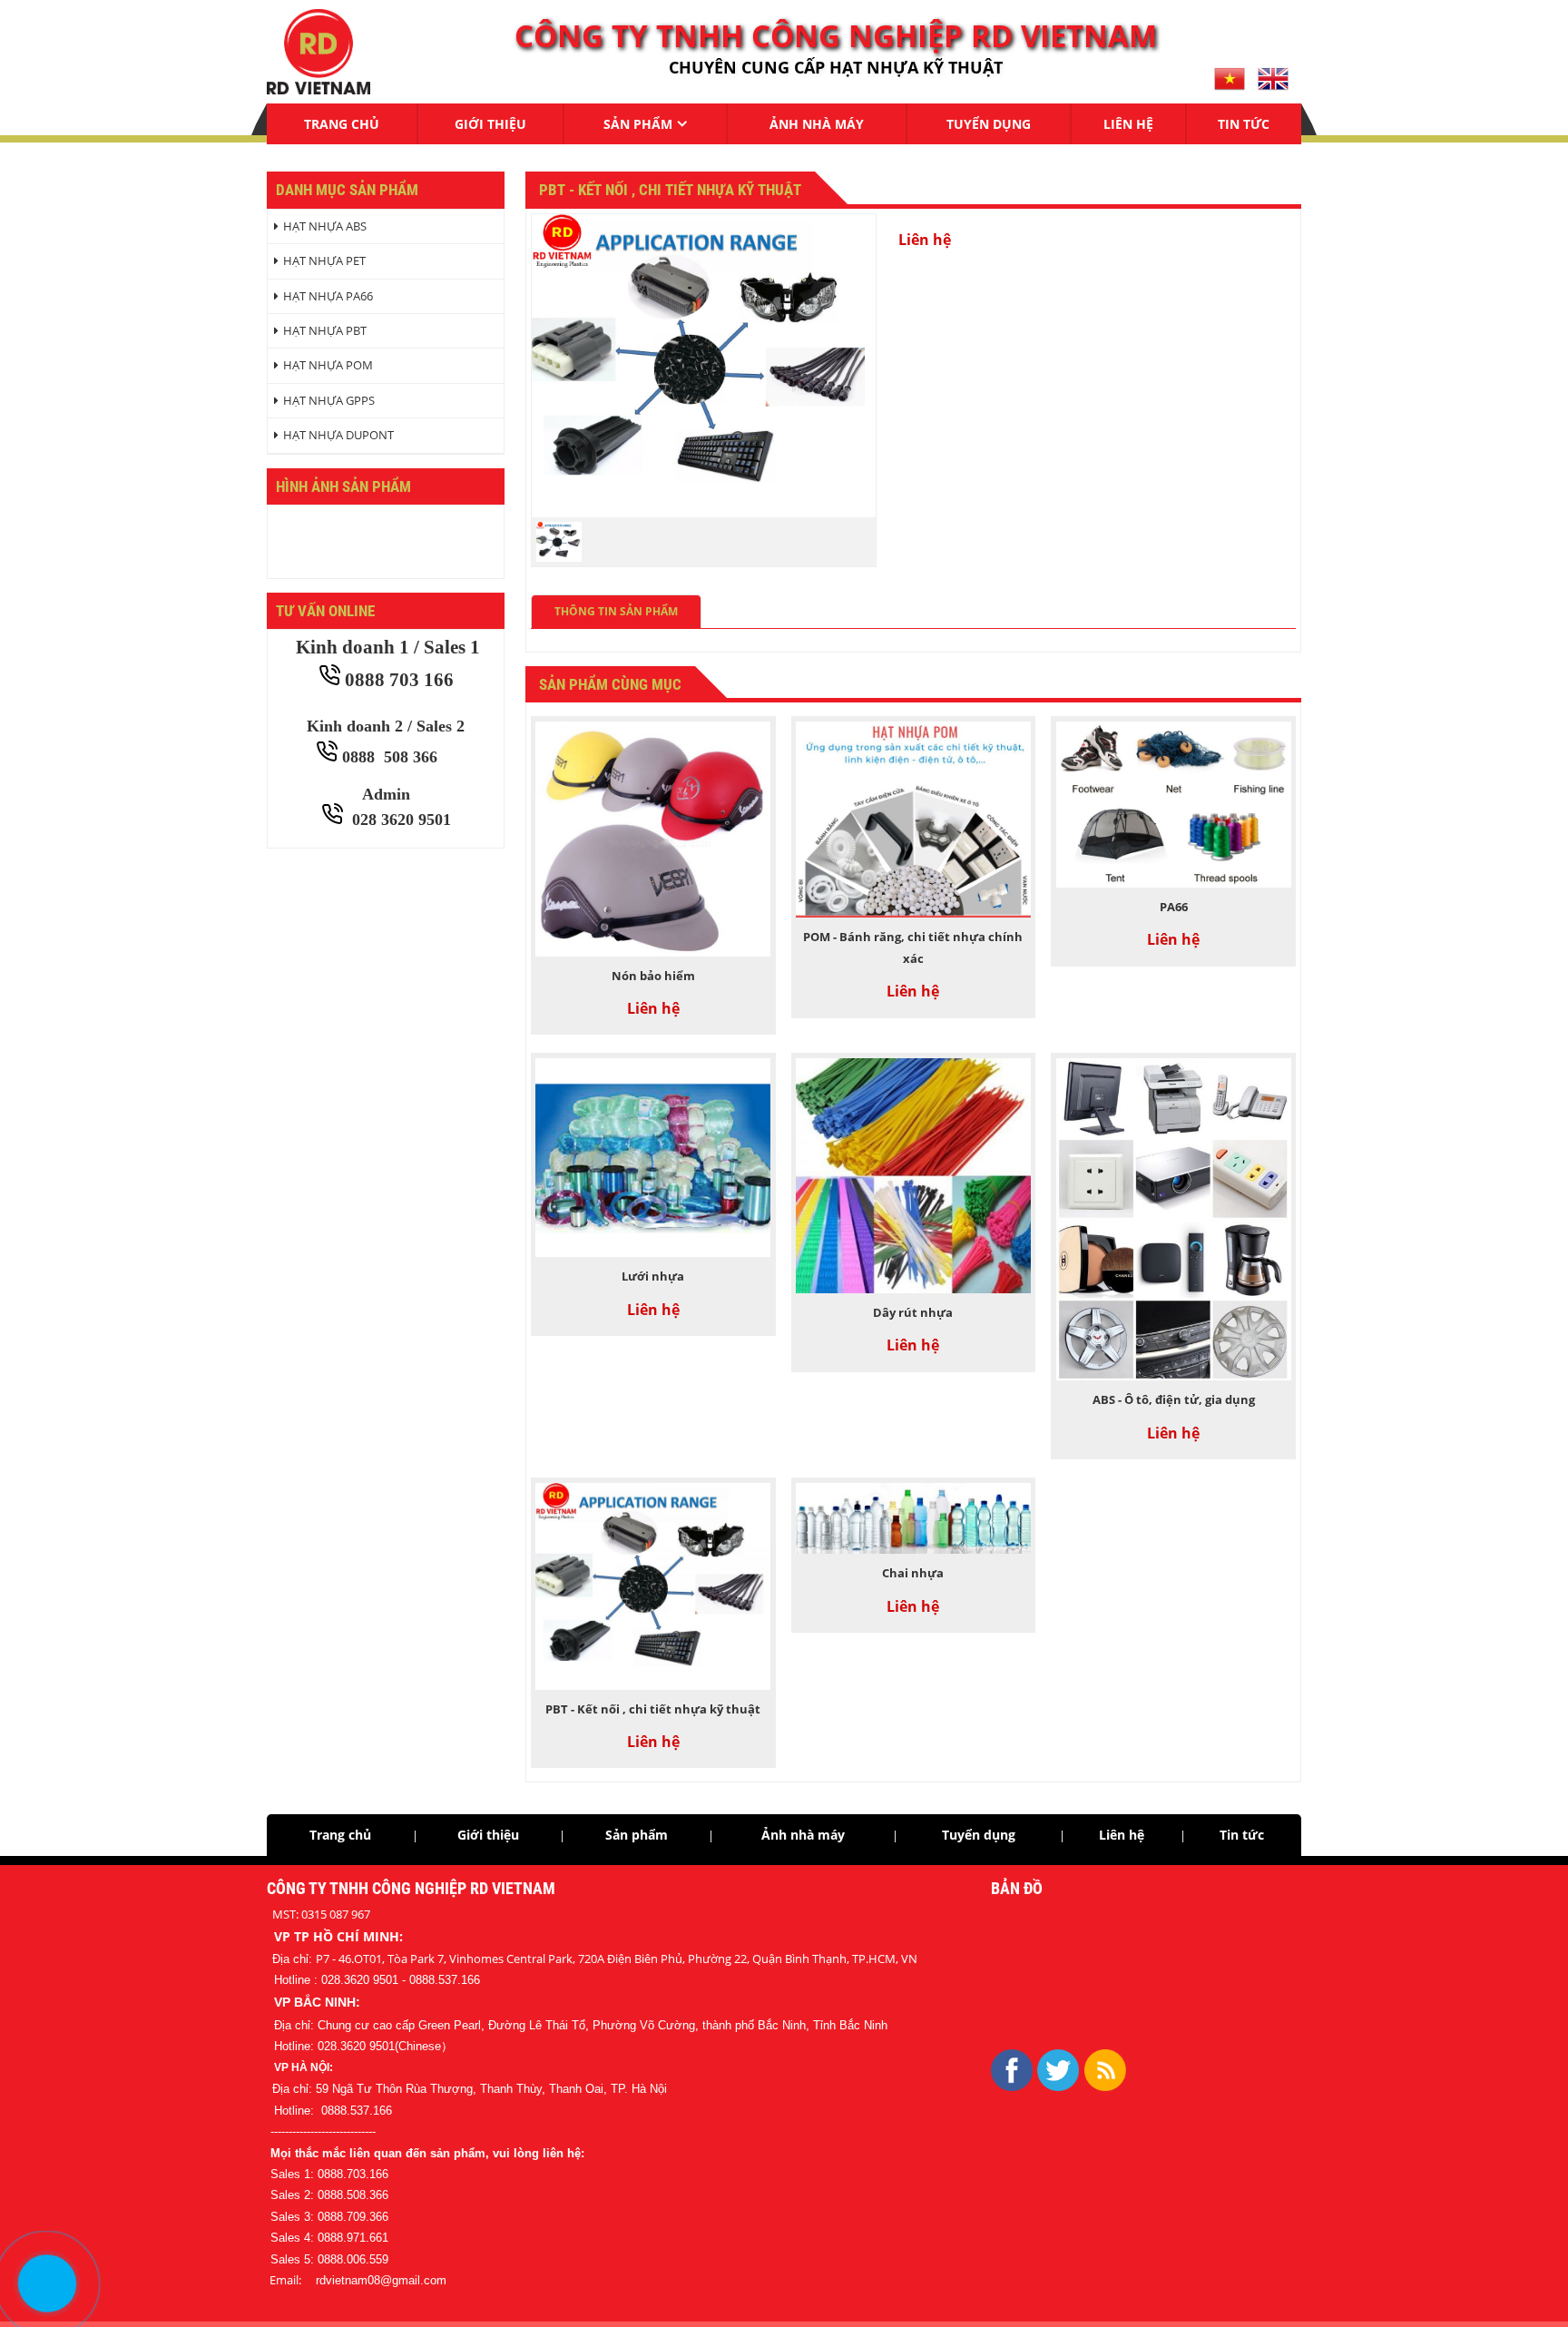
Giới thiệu (490, 124)
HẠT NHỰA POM (328, 365)
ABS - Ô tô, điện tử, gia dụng (1174, 1399)
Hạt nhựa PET (324, 260)
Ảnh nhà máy (817, 124)
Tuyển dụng (989, 124)
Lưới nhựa (653, 1276)
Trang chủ (342, 124)
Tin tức (1244, 124)
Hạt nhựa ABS (325, 226)
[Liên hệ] (47, 2283)
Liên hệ (1128, 124)
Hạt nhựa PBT (325, 330)
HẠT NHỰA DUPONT (338, 435)
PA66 (1174, 907)
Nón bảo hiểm (653, 976)
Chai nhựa (913, 1573)
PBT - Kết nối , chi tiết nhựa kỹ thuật (653, 1709)
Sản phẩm (638, 124)
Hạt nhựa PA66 (328, 296)
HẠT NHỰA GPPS (329, 400)
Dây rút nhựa (913, 1312)
